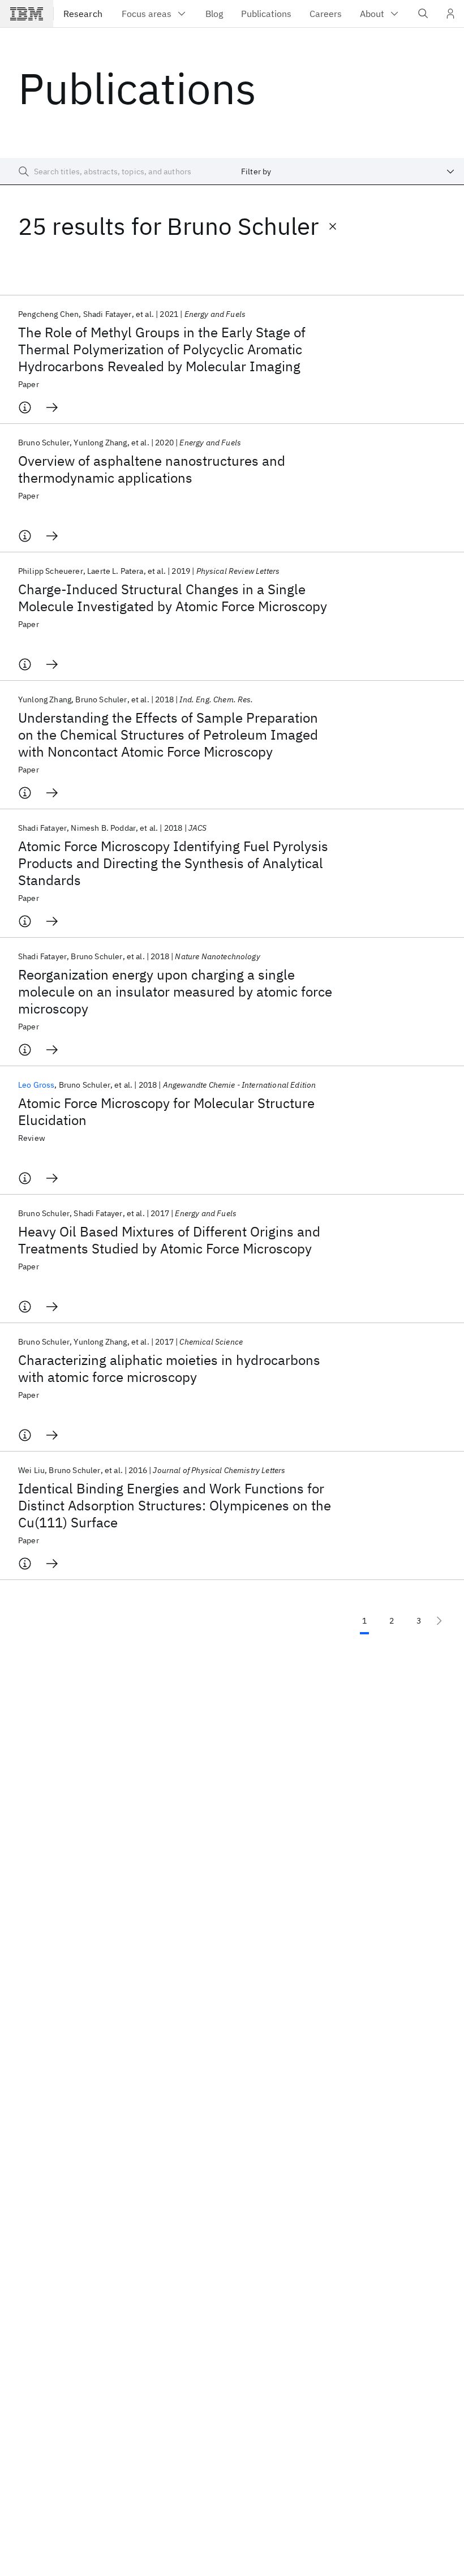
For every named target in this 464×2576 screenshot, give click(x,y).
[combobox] (348, 171)
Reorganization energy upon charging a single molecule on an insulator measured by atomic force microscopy (175, 991)
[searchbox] (116, 171)
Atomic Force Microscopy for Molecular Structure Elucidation (166, 1111)
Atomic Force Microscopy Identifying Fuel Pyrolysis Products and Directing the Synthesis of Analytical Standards (173, 863)
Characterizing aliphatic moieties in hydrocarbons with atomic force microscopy (169, 1368)
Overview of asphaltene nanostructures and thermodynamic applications (152, 469)
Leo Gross (36, 1085)
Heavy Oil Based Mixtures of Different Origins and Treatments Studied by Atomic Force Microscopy (169, 1240)
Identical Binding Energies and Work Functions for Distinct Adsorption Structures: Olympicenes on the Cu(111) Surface (175, 1505)
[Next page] (439, 1621)
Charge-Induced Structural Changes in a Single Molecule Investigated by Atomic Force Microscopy (173, 598)
